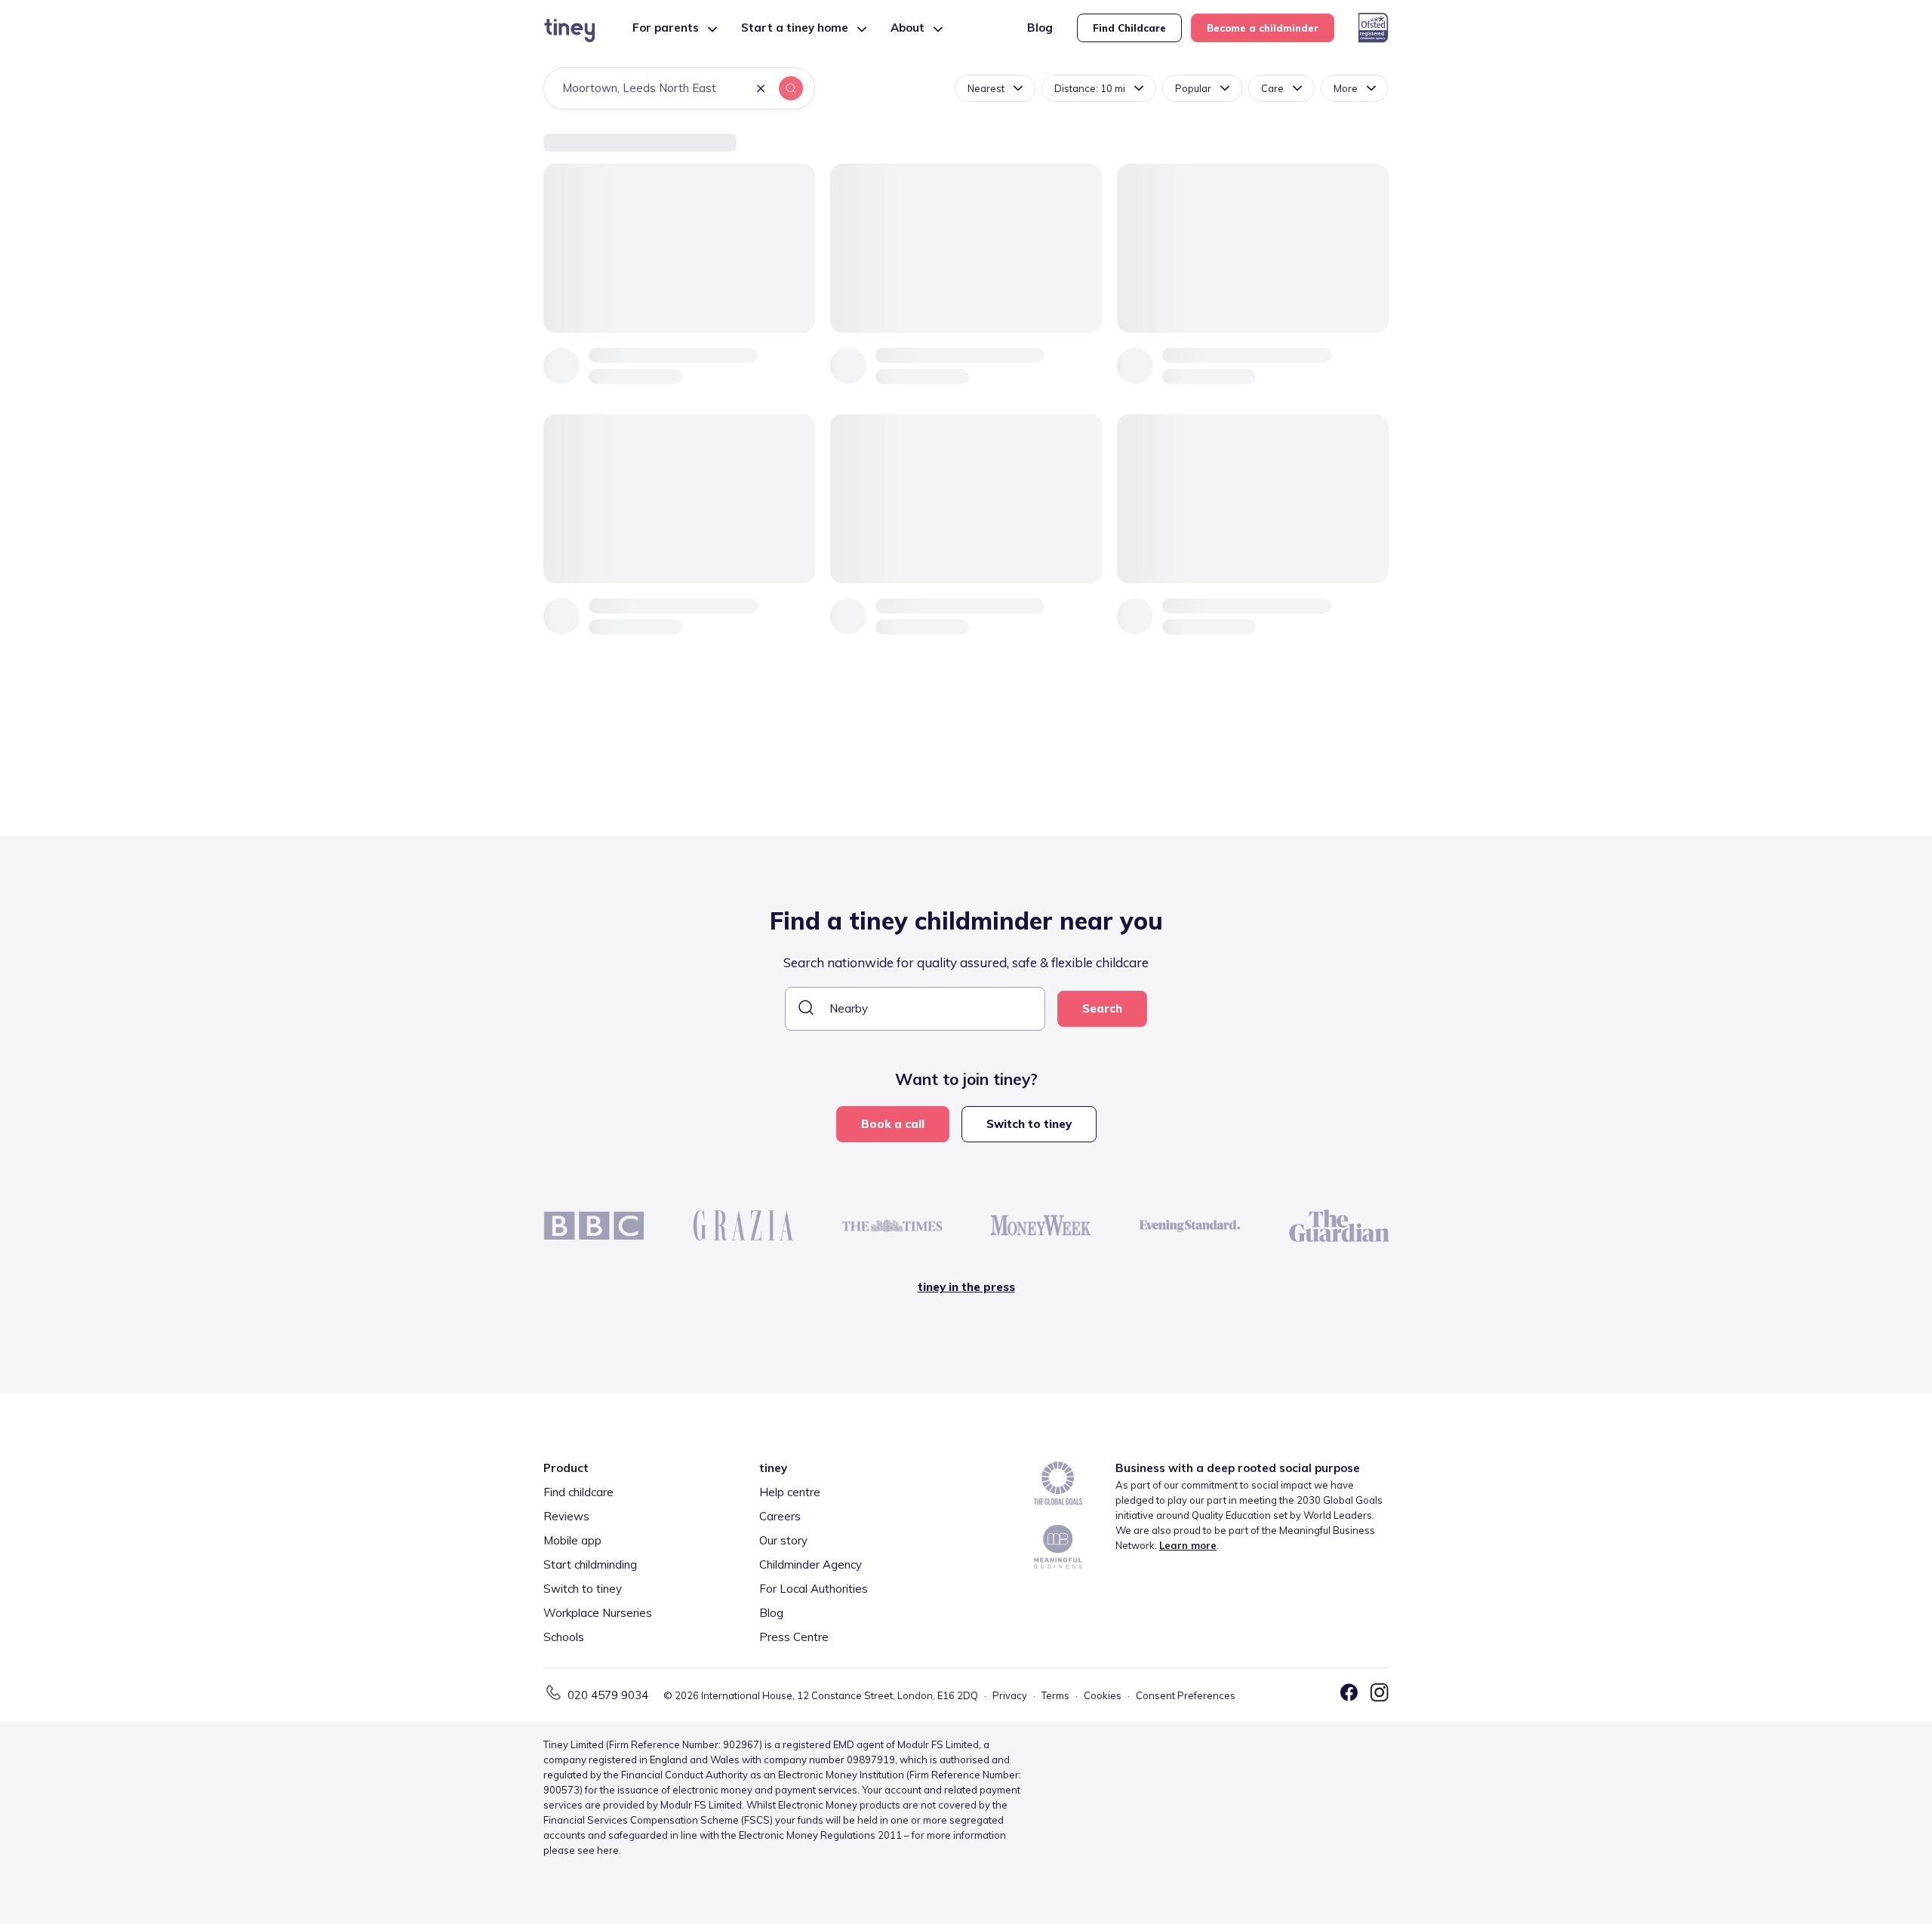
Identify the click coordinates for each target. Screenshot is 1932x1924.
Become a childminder (1263, 28)
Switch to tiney (1029, 1124)
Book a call (893, 1124)
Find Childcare (1129, 28)
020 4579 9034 (608, 1695)
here (608, 1850)
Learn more (1188, 1545)
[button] (761, 89)
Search (1102, 1008)
